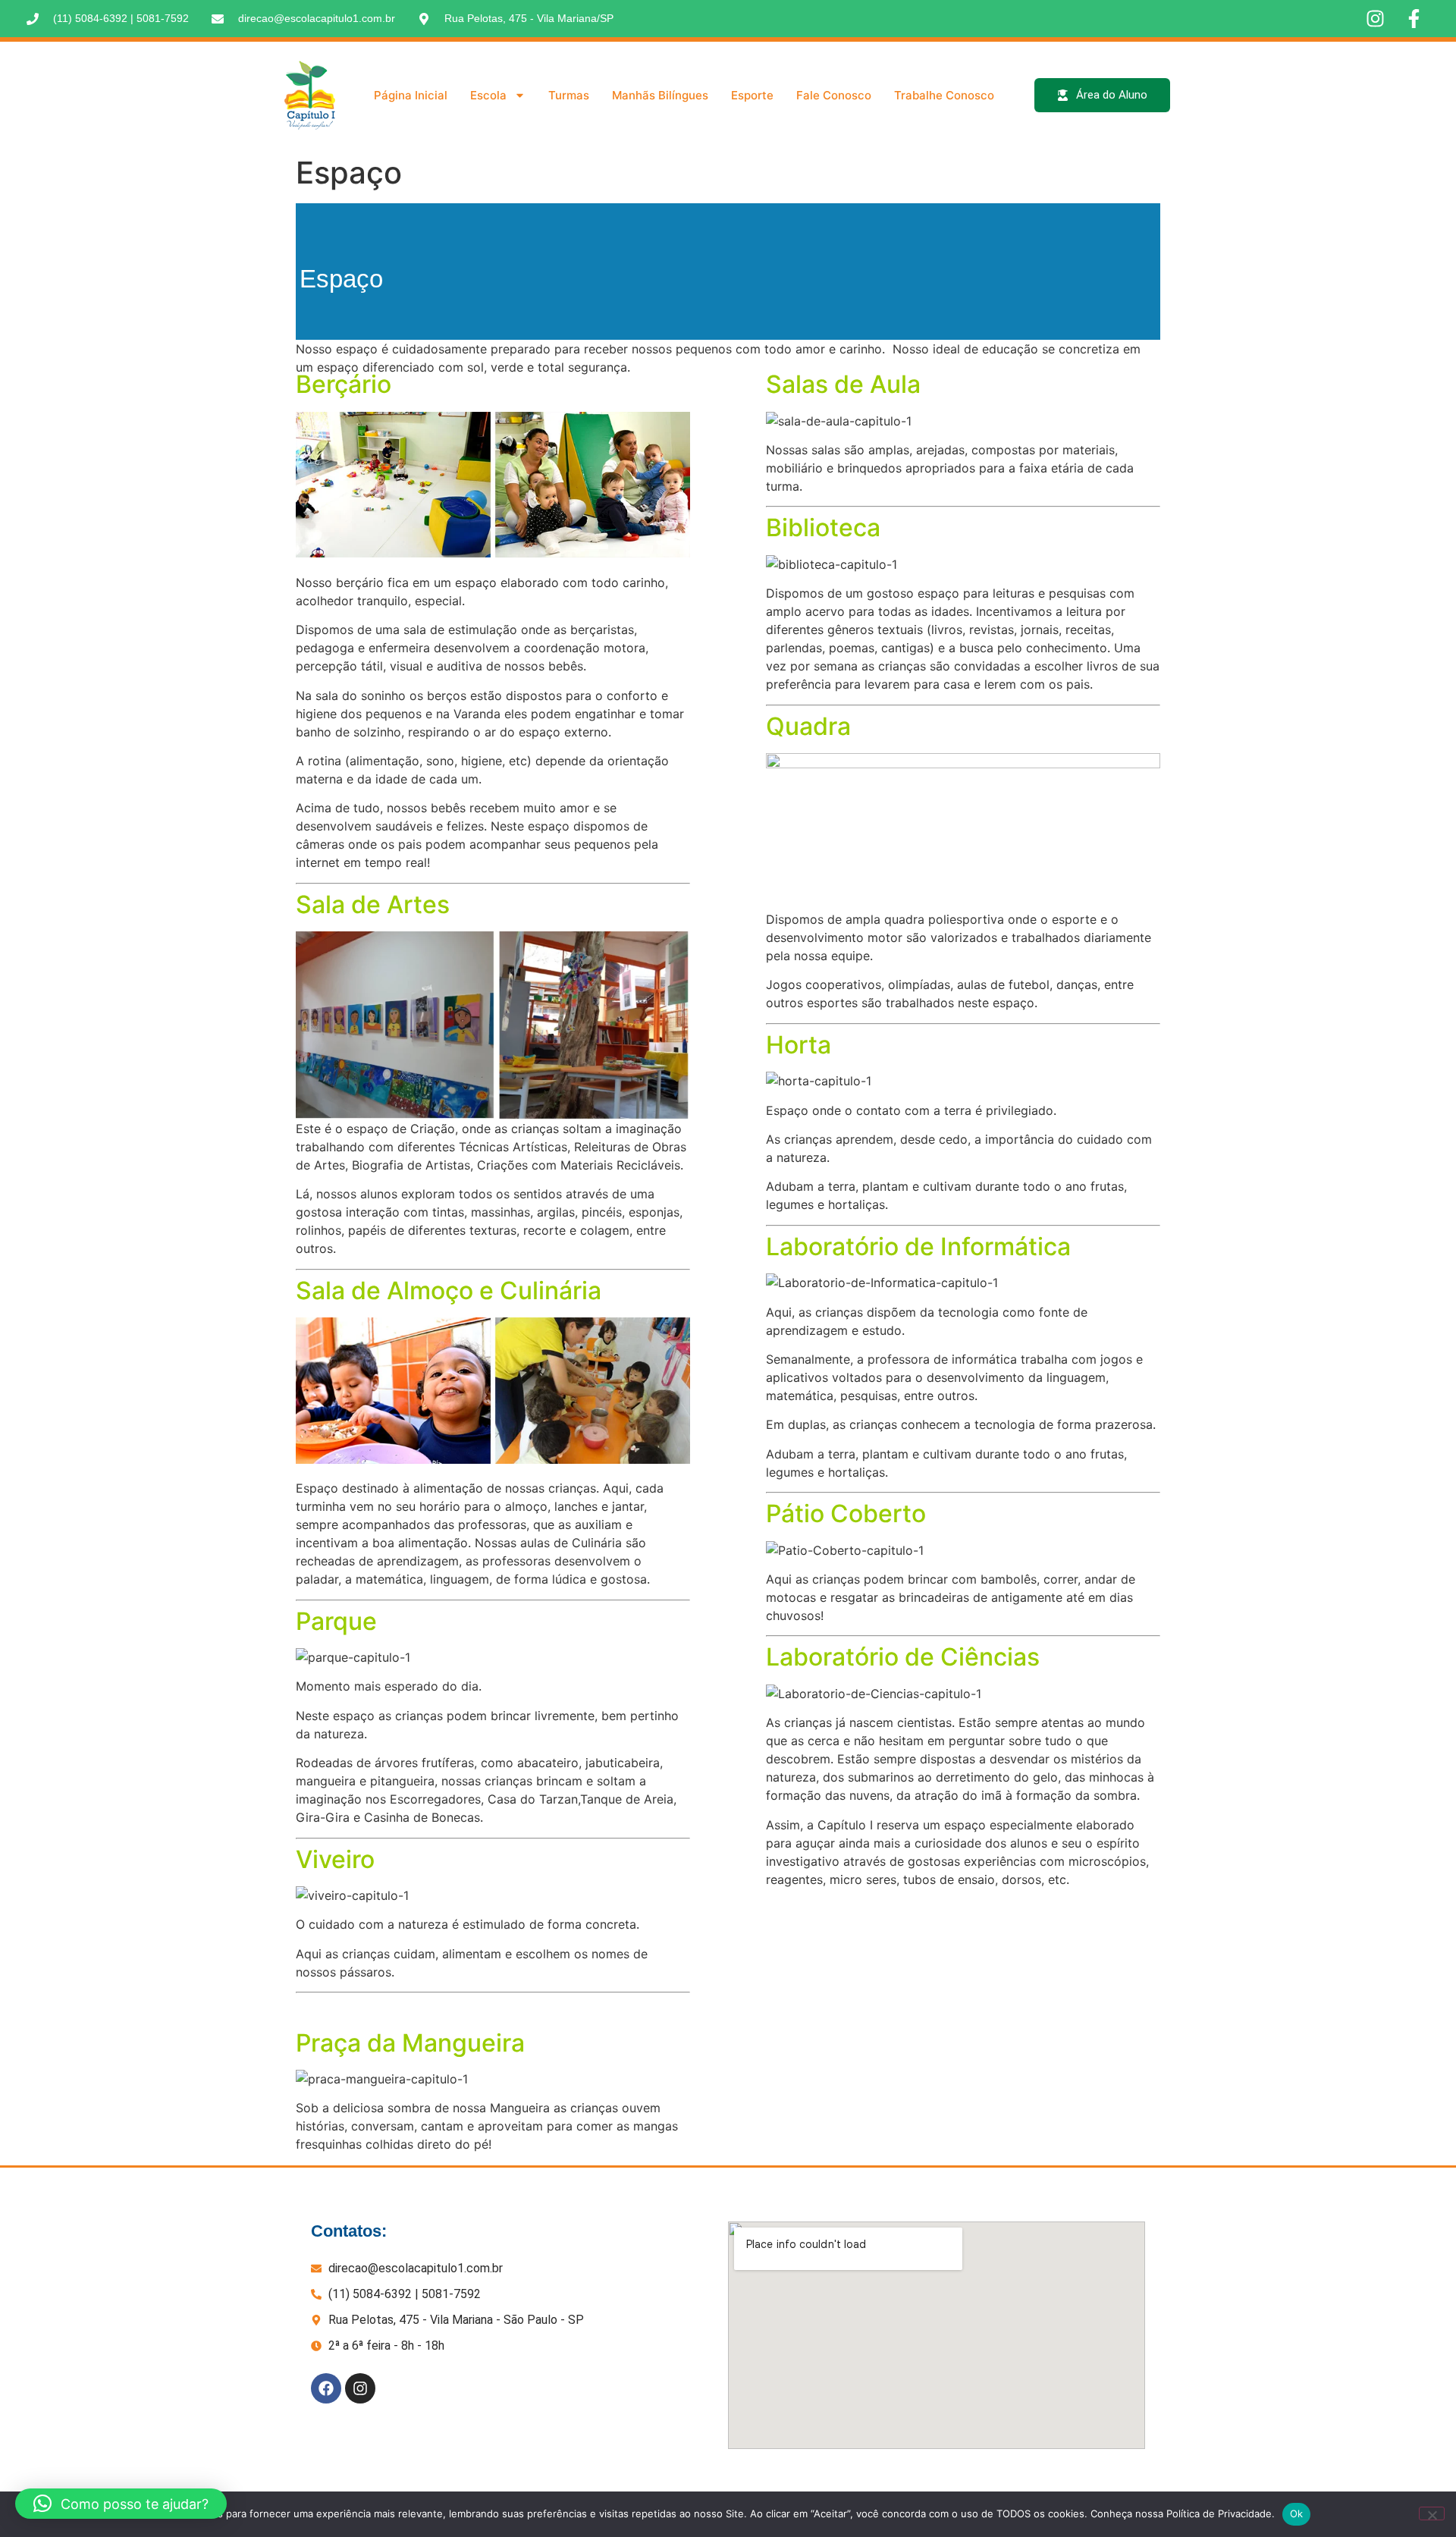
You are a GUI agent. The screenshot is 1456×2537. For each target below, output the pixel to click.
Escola (488, 95)
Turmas (569, 95)
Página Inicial (411, 95)
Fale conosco (834, 95)
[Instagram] (360, 2388)
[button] (121, 2504)
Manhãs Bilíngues (660, 95)
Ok (1297, 2513)
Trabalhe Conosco (944, 95)
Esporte (752, 95)
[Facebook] (326, 2388)
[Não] (1432, 2513)
